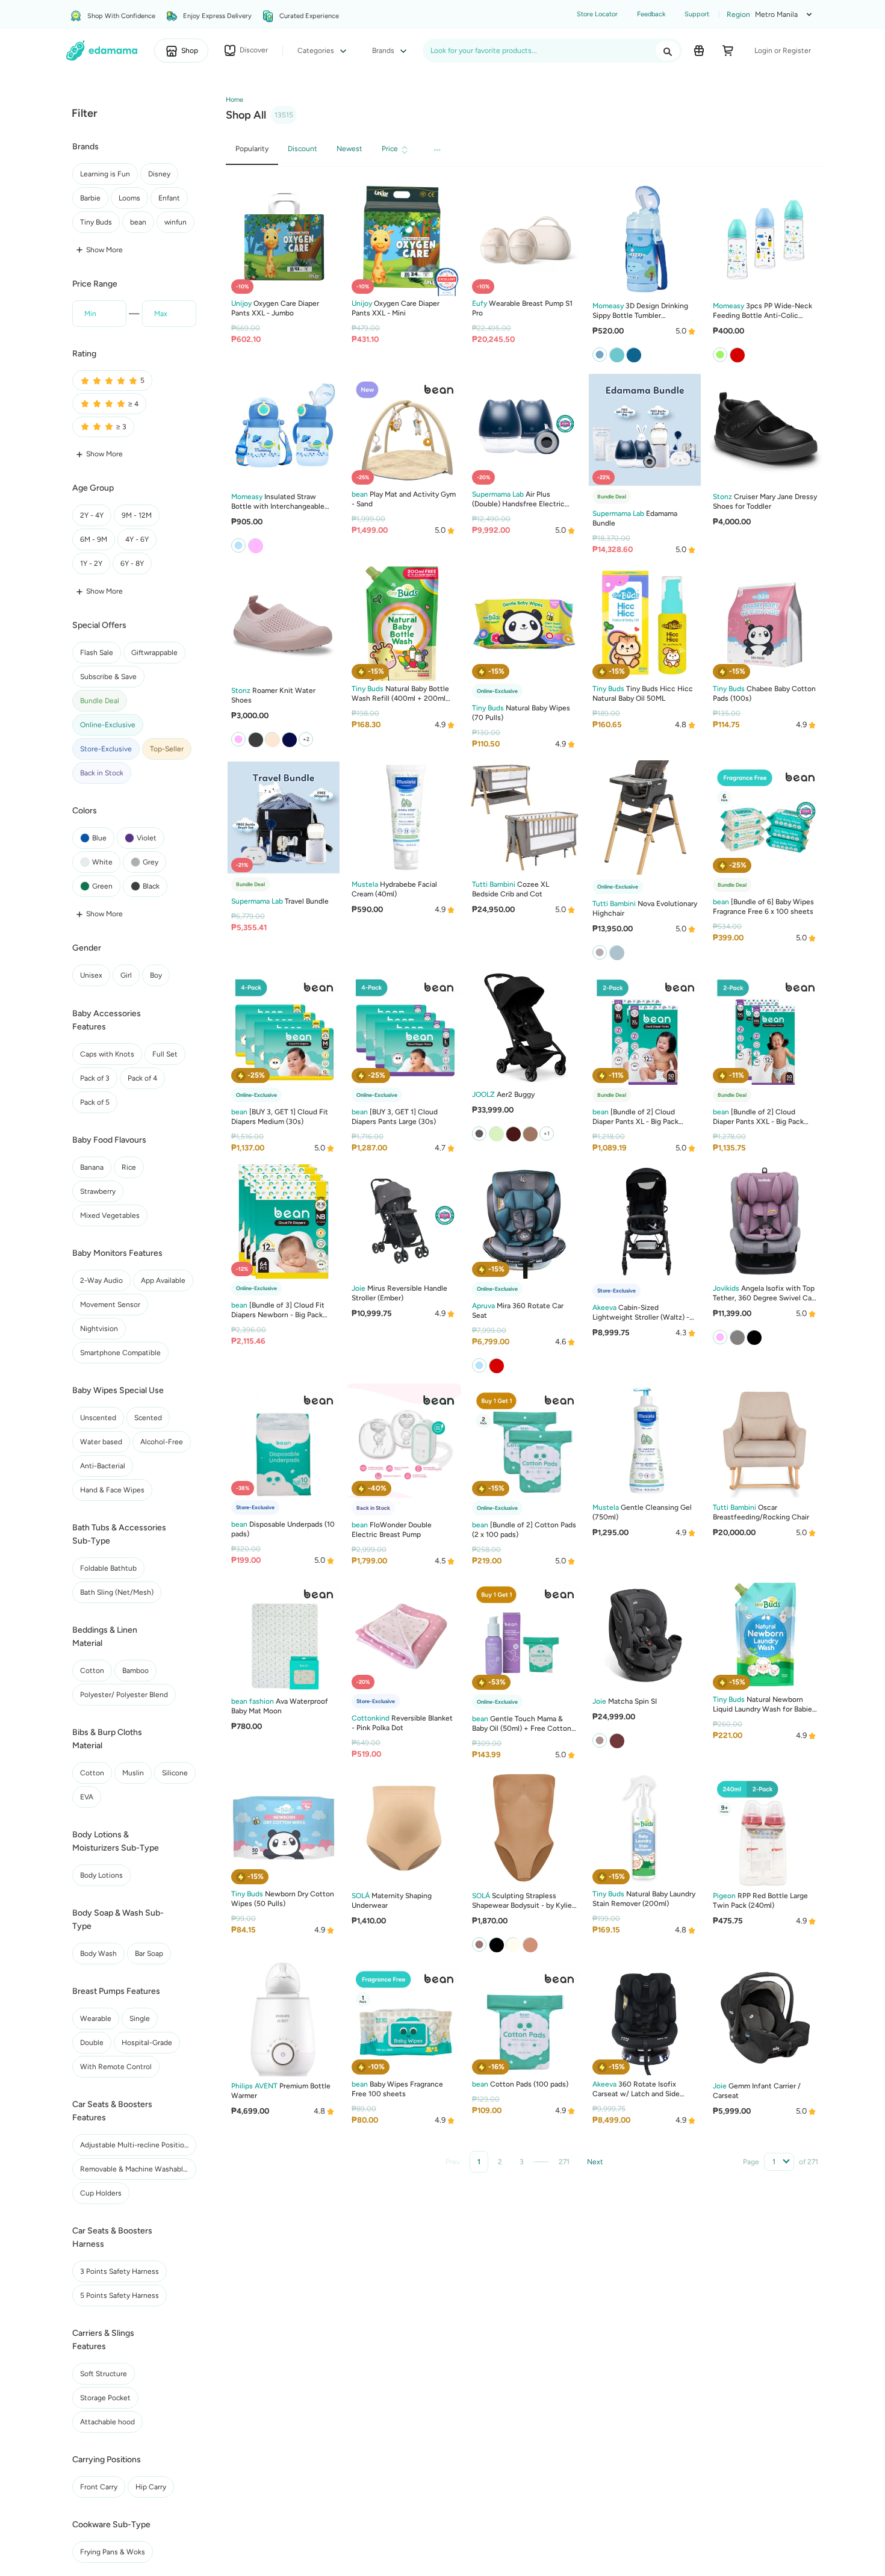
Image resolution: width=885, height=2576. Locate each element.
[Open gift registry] (699, 51)
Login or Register (783, 51)
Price (390, 149)
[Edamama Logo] (102, 51)
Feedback (651, 14)
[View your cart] (728, 51)
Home (234, 100)
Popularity (252, 149)
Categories (317, 51)
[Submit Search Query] (668, 51)
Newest (349, 149)
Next (595, 2162)
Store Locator (597, 14)
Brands (384, 51)
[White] (616, 952)
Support (697, 14)
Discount (303, 149)
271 (564, 2162)
